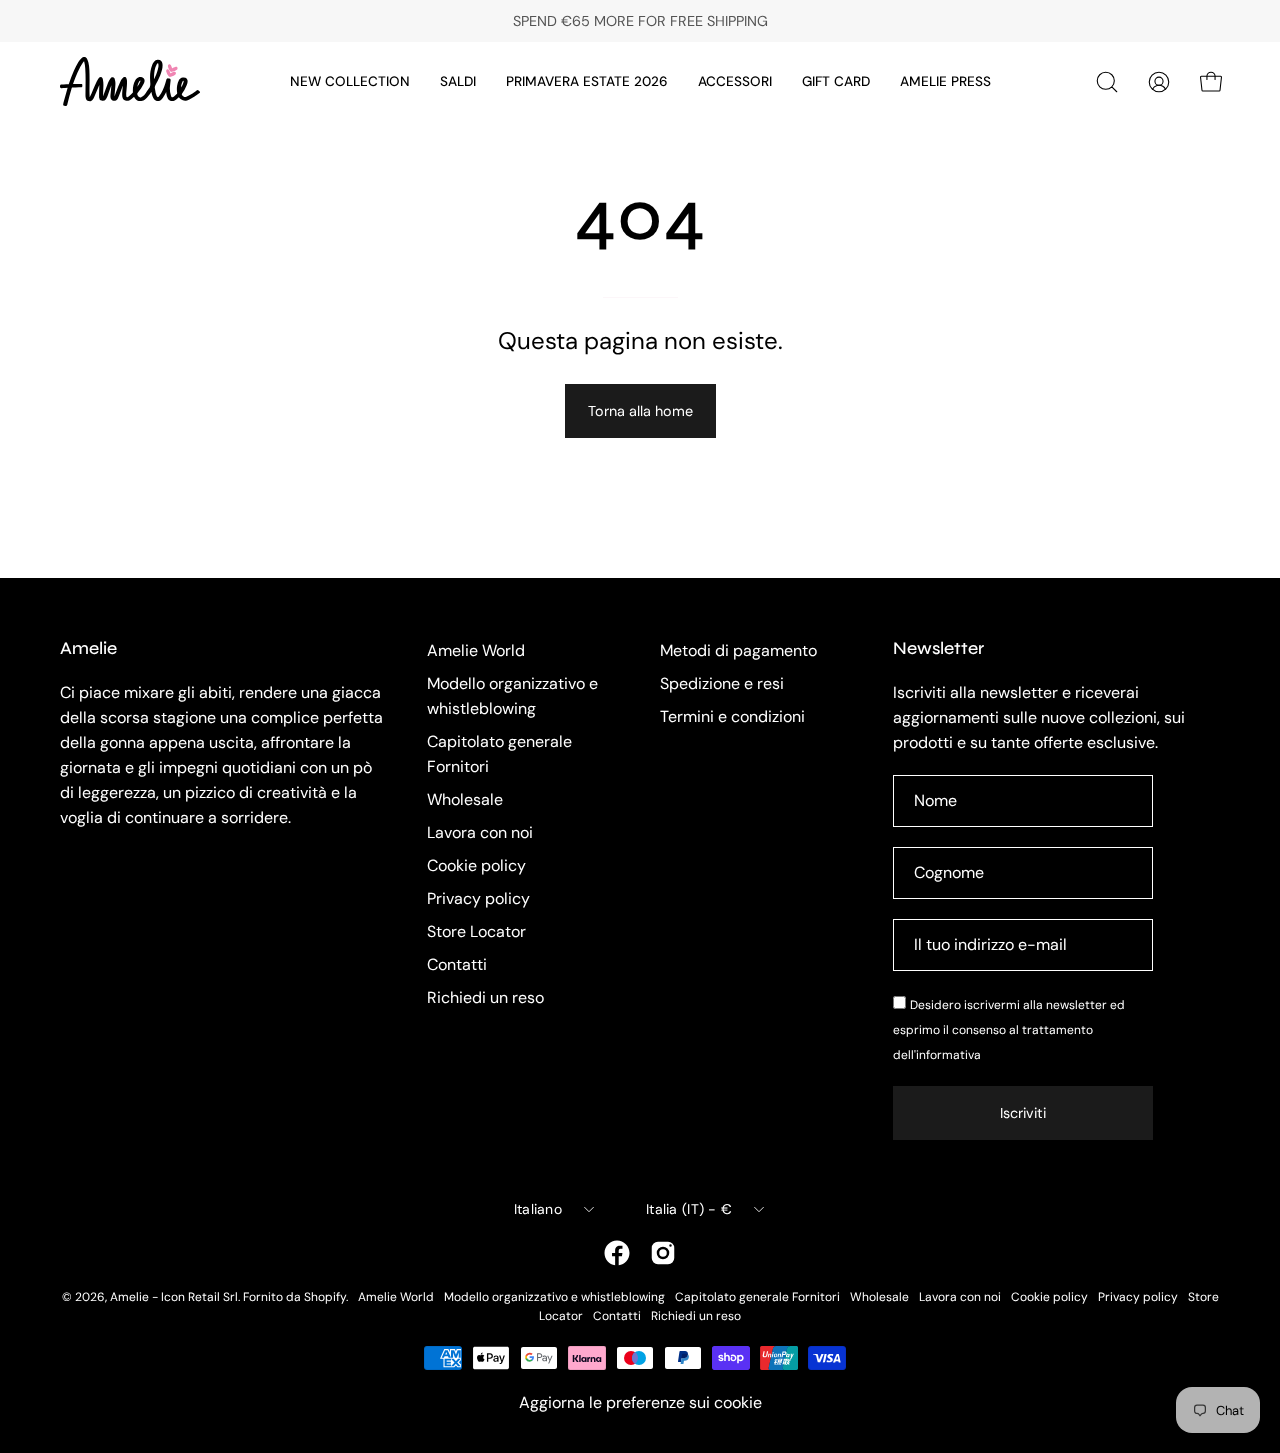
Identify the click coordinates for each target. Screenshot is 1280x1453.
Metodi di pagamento (738, 650)
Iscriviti (1023, 1113)
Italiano (538, 1209)
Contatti (457, 964)
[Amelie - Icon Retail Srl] (130, 81)
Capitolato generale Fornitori (757, 1297)
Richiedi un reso (485, 997)
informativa (948, 1055)
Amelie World (476, 650)
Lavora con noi (480, 832)
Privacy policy (478, 898)
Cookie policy (476, 865)
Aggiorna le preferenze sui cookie (640, 1402)
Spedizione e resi (722, 683)
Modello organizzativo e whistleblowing (554, 1297)
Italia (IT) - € (689, 1209)
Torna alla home (640, 411)
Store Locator (476, 931)
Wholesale (465, 799)
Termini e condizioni (732, 716)
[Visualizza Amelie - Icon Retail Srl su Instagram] (663, 1253)
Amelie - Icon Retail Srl (174, 1297)
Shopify (325, 1297)
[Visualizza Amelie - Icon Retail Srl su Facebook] (617, 1253)
